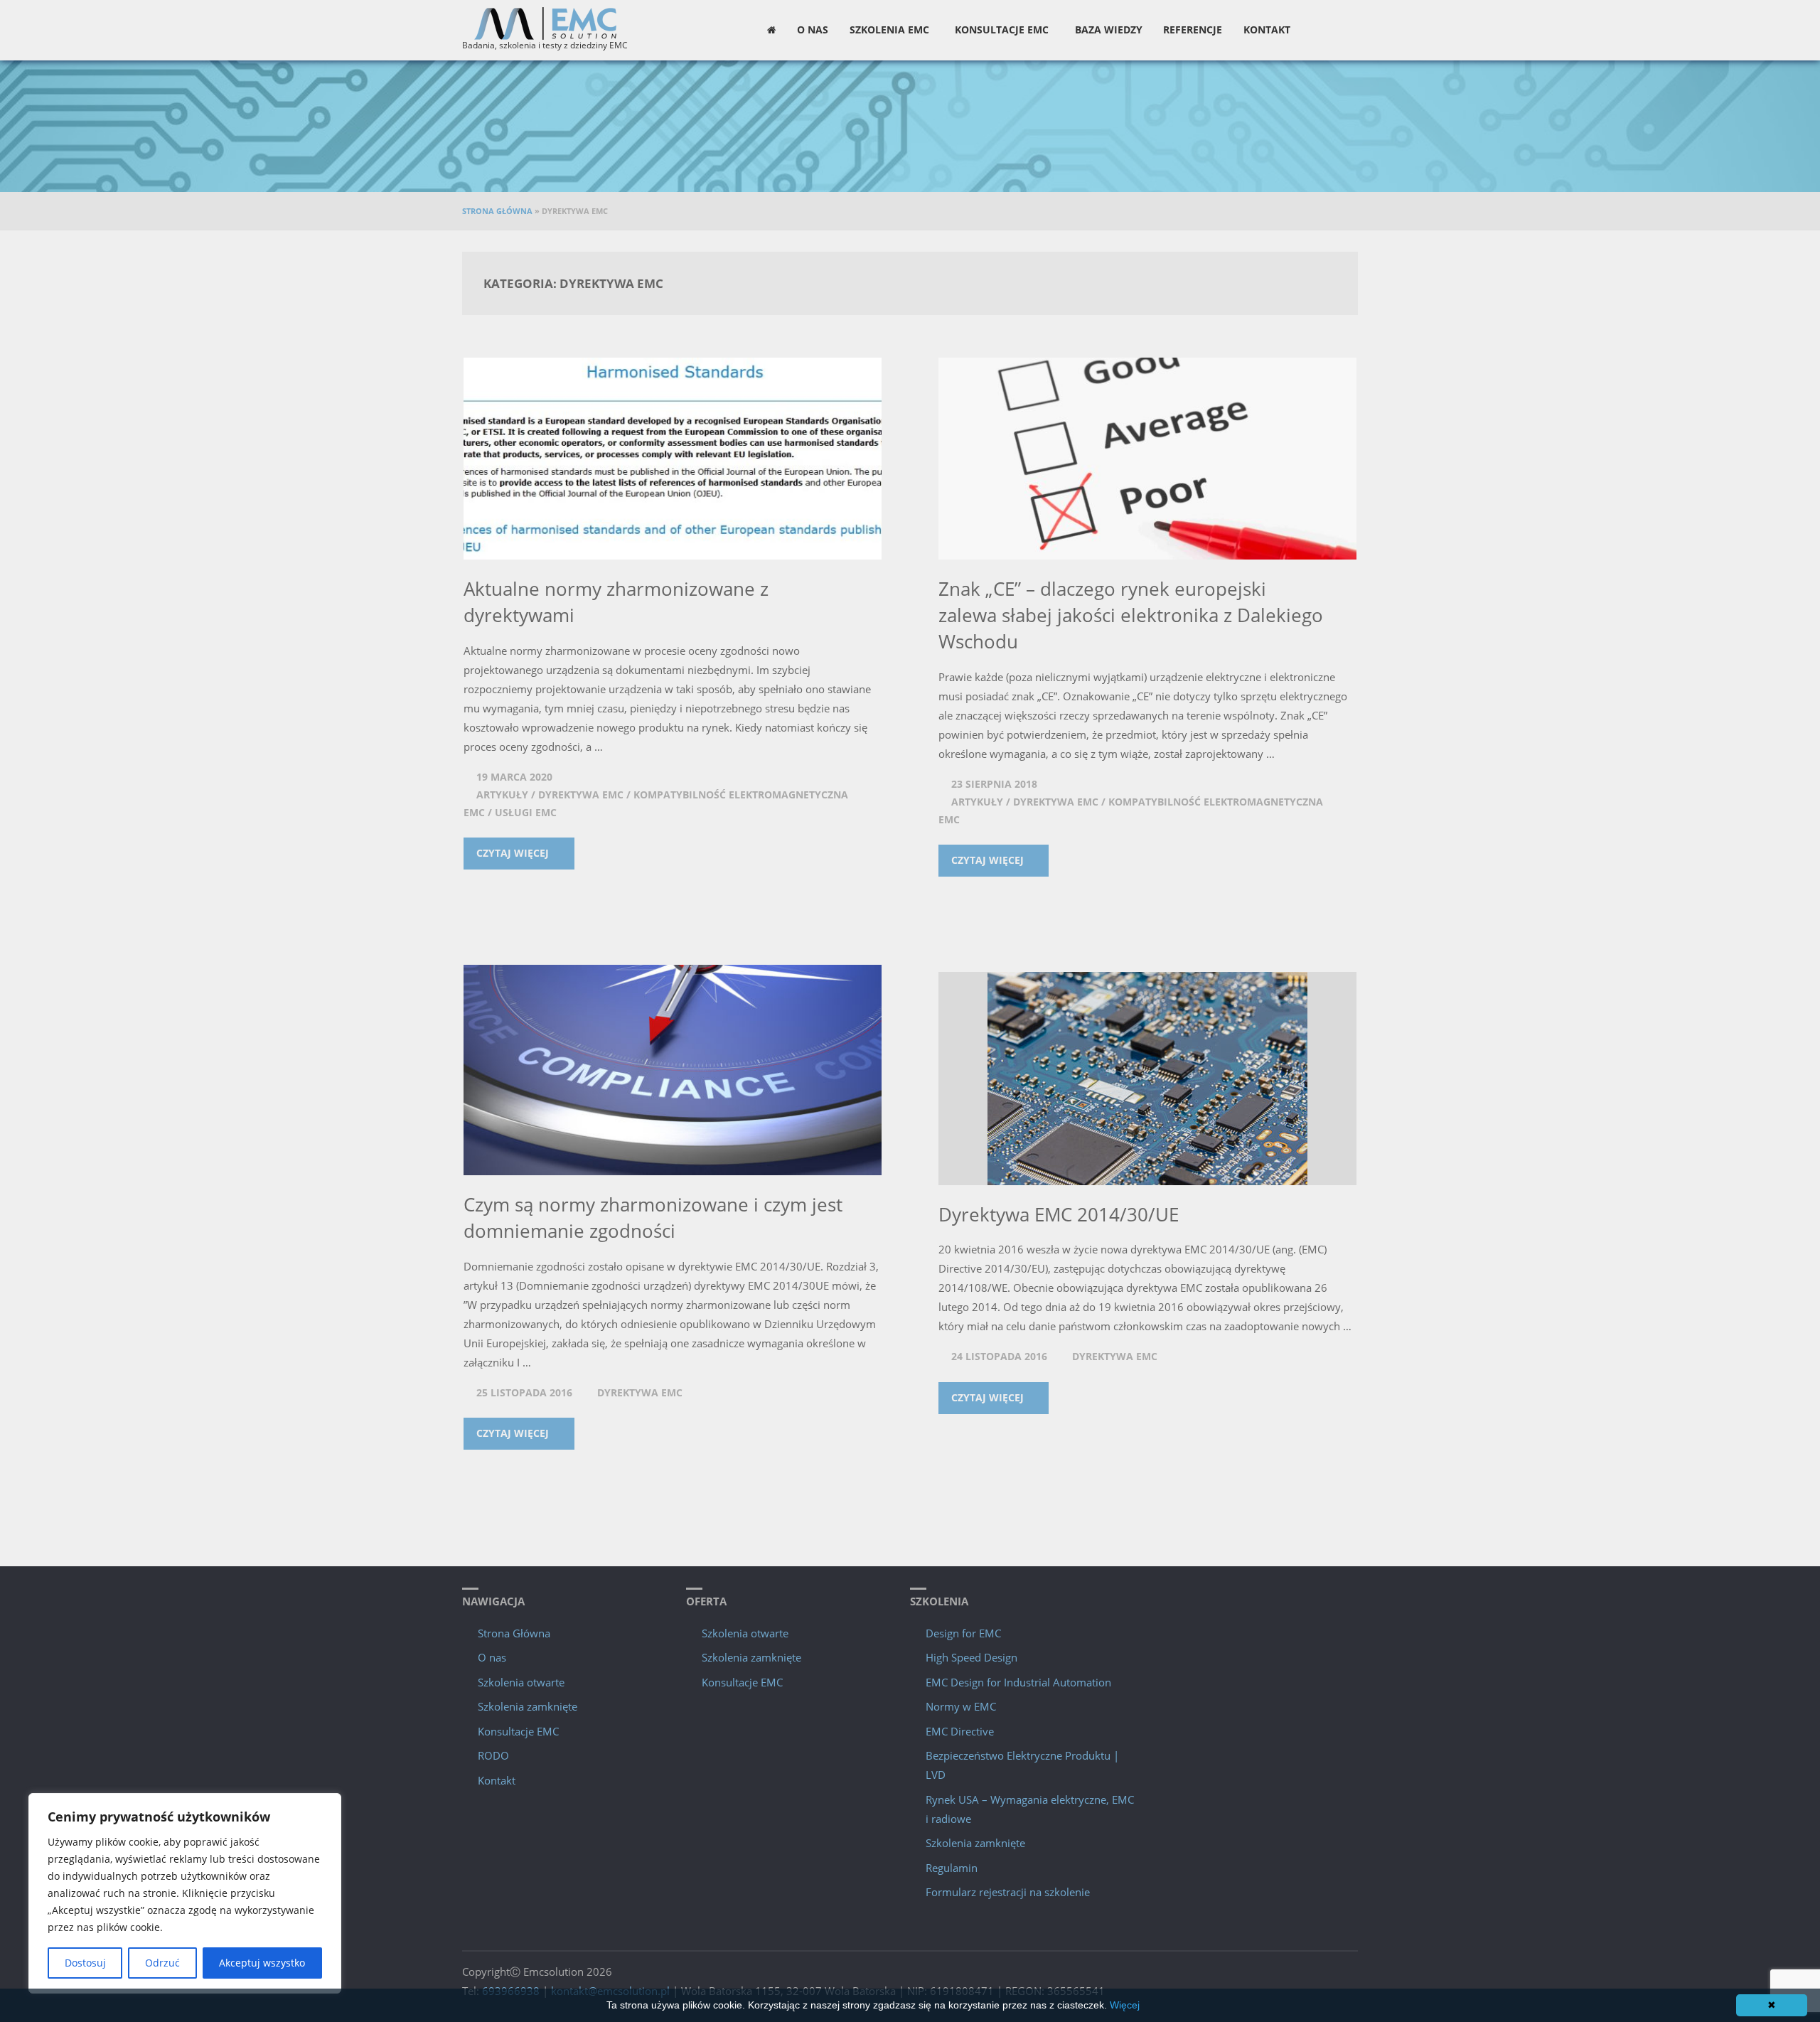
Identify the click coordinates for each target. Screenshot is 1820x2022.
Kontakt (497, 1780)
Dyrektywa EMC (581, 795)
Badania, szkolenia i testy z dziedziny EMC (545, 45)
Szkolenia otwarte (521, 1682)
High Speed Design (971, 1657)
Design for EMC (963, 1633)
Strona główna (497, 211)
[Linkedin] (1347, 30)
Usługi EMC (526, 813)
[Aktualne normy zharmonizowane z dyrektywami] (673, 459)
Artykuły (502, 795)
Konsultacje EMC (518, 1731)
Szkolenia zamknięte (528, 1706)
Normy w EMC (961, 1706)
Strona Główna (514, 1633)
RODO (493, 1755)
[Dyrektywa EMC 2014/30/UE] (1147, 1079)
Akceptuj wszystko (262, 1963)
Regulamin (952, 1868)
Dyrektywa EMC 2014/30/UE (1059, 1214)
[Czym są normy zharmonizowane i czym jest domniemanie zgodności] (673, 1070)
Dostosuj (85, 1963)
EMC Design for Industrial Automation (1018, 1682)
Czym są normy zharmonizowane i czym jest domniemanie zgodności (653, 1218)
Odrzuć (162, 1963)
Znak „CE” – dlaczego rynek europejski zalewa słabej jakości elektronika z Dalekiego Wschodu (1131, 615)
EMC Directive (960, 1731)
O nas (492, 1657)
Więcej (1125, 2005)
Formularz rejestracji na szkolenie (1008, 1892)
